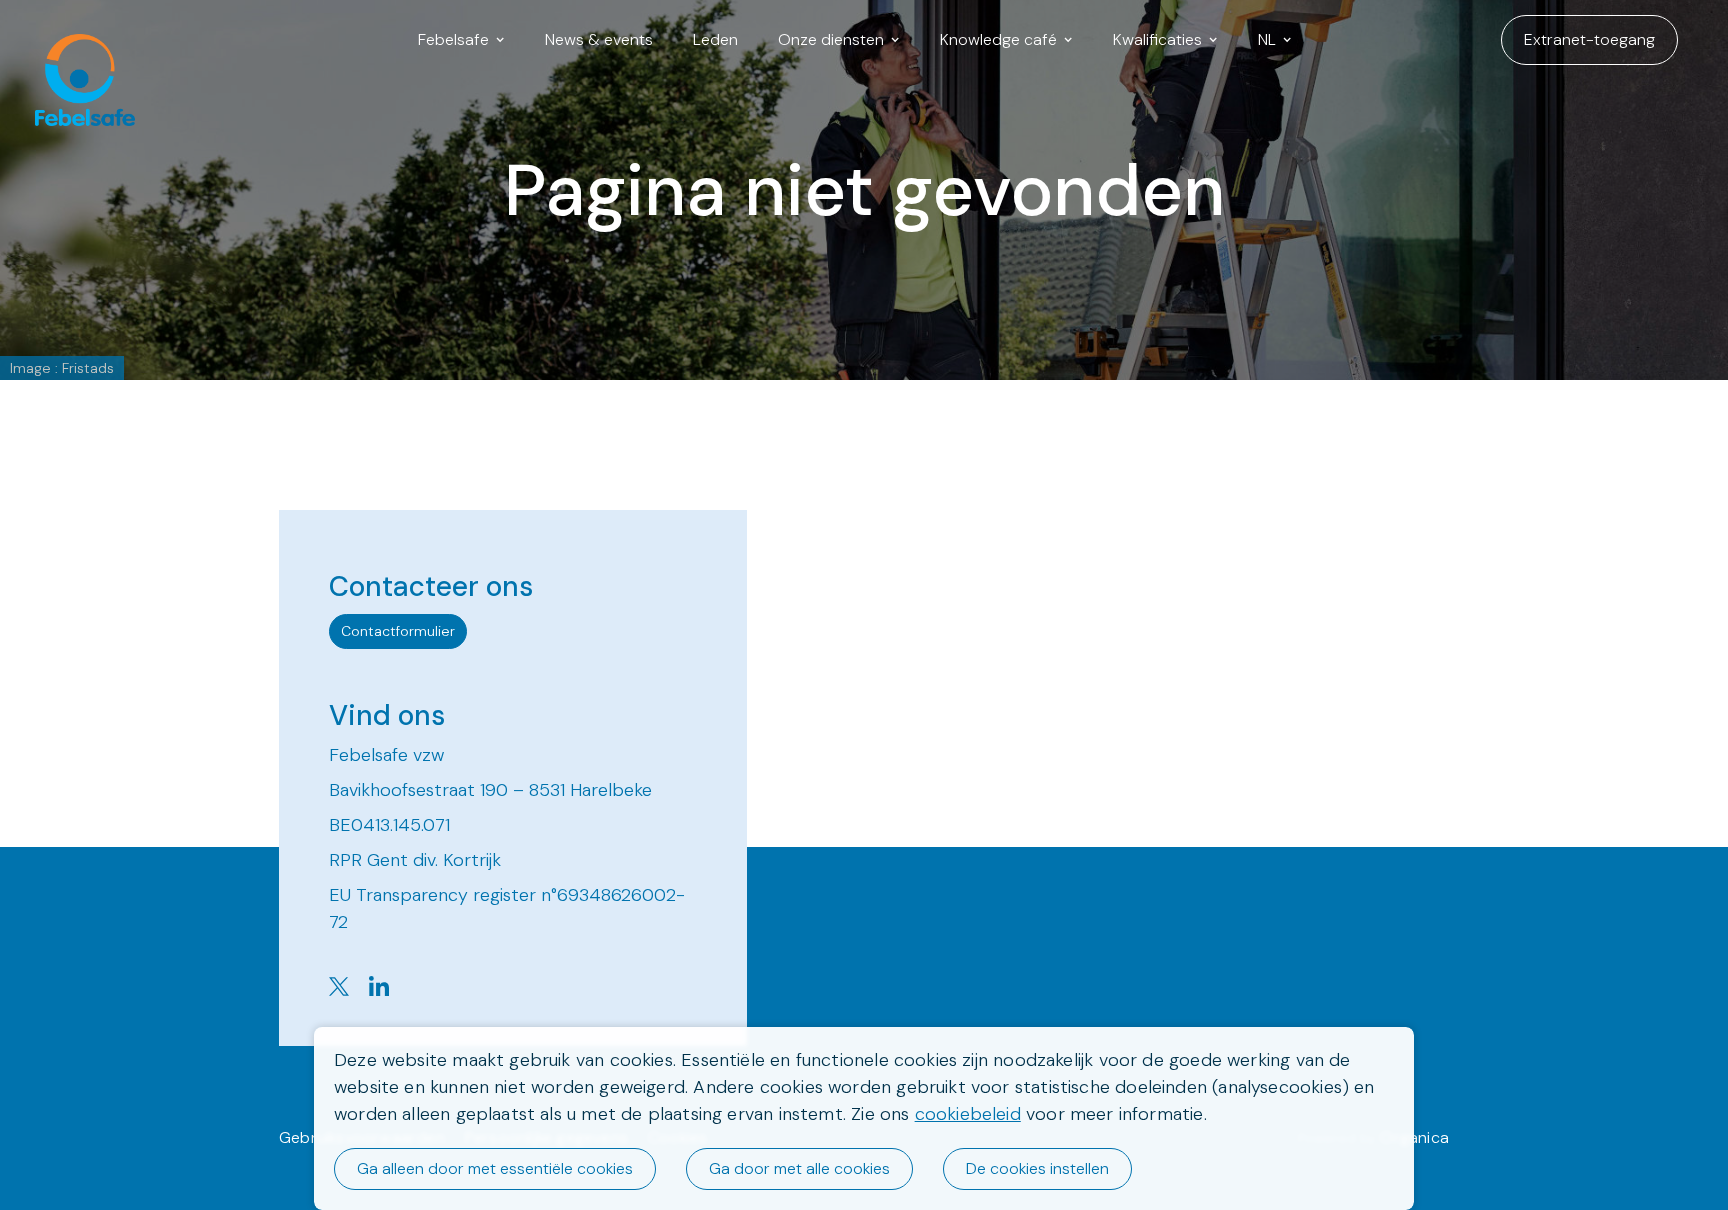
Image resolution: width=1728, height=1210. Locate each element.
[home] (75, 40)
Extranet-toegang (1589, 39)
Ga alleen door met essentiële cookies (495, 1168)
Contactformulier (398, 631)
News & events (599, 39)
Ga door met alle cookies (799, 1168)
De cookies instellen (1037, 1168)
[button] (461, 40)
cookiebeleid (968, 1114)
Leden (715, 39)
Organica (1414, 1137)
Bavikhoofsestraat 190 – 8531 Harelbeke (490, 790)
